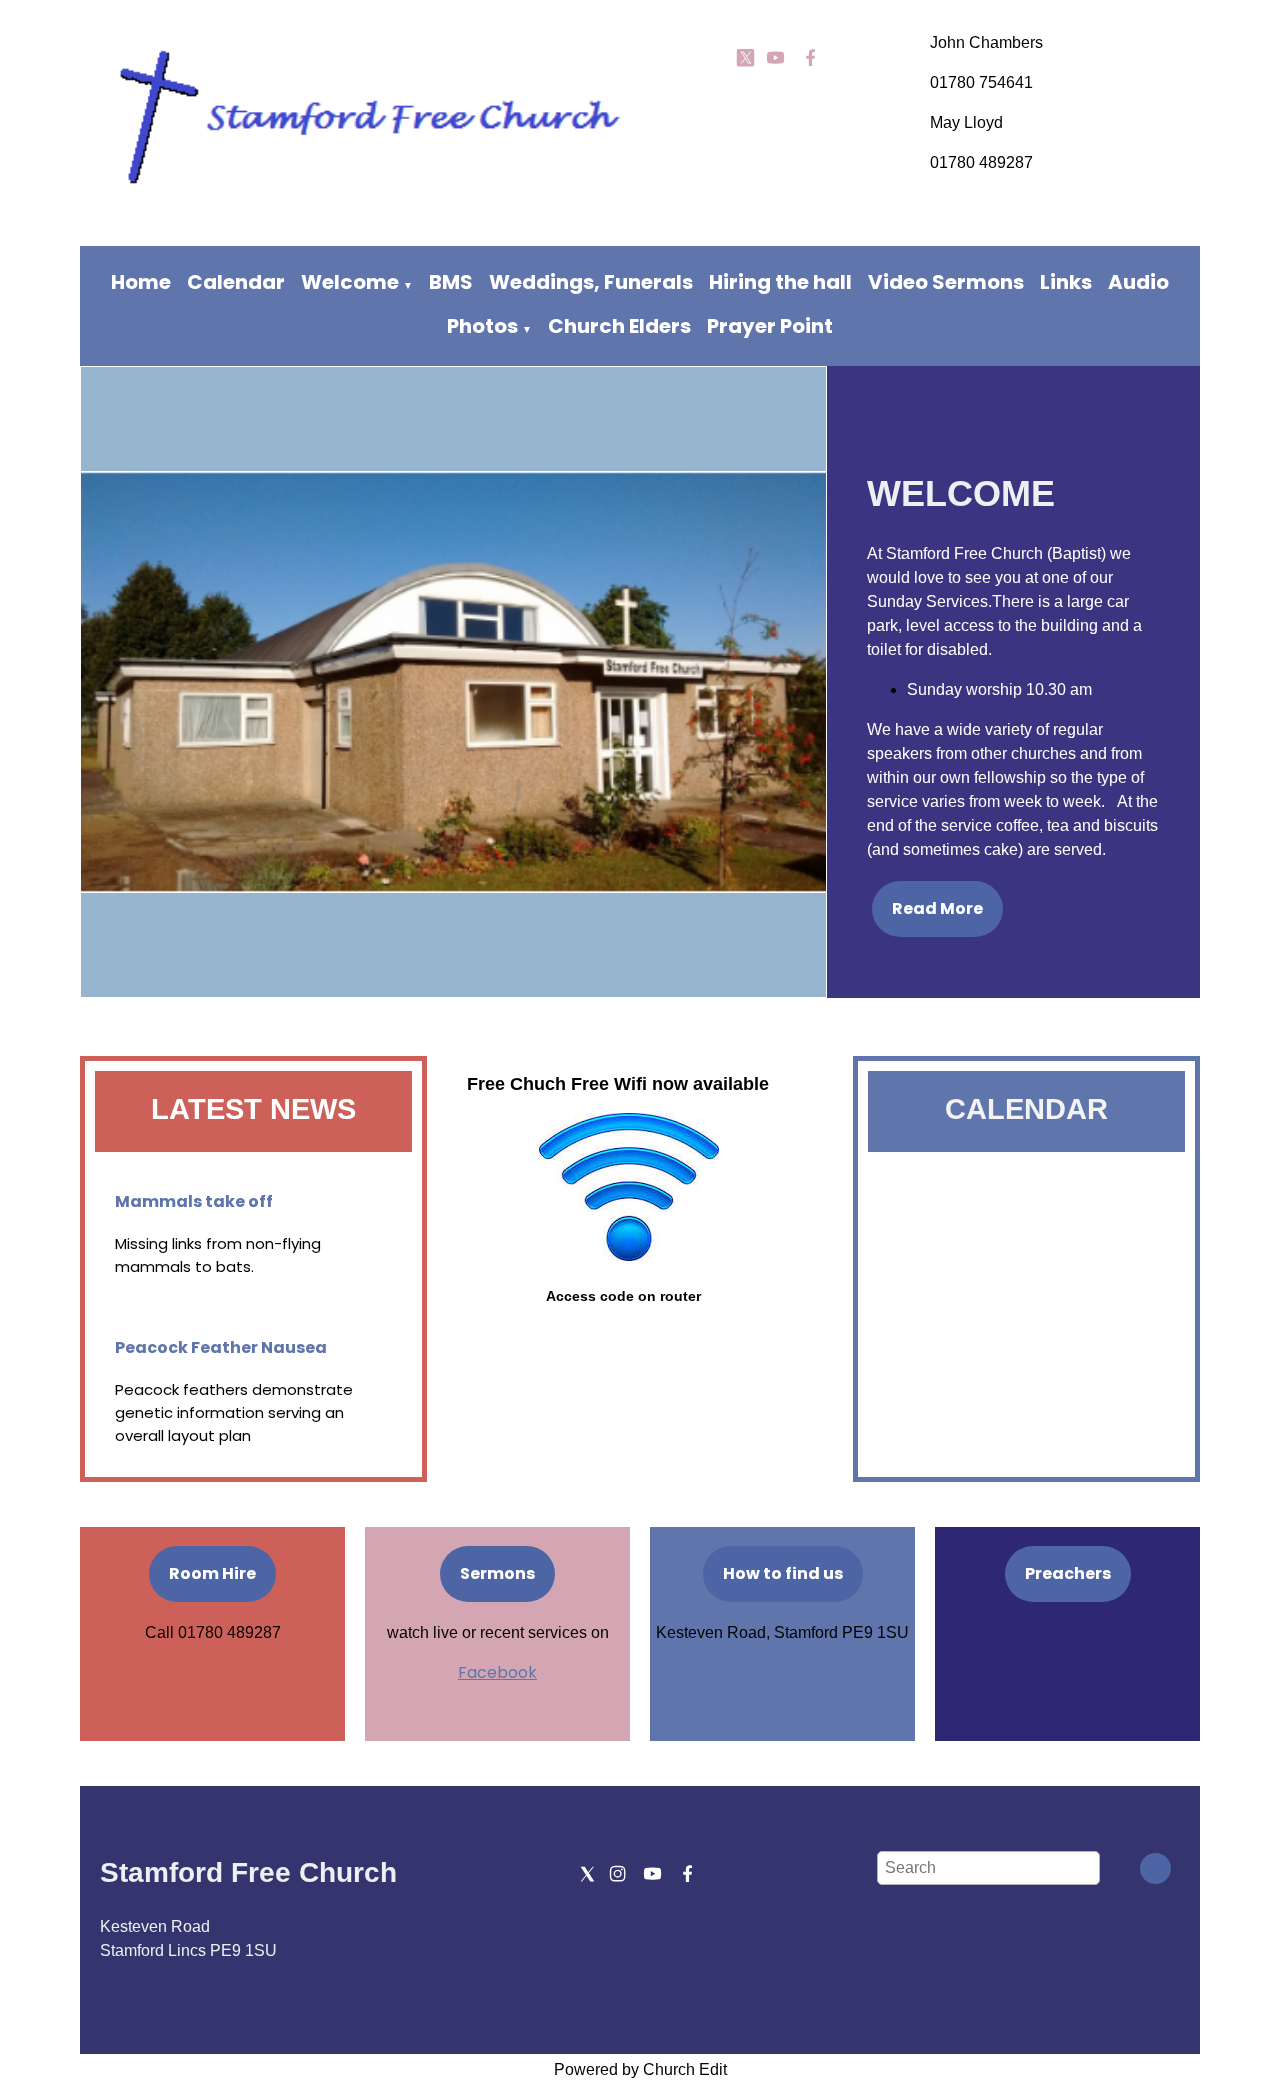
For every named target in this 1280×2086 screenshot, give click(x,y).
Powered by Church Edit (640, 2069)
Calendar (236, 282)
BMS (451, 282)
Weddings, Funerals (591, 282)
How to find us (783, 1573)
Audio (1138, 282)
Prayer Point (770, 326)
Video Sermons (946, 282)
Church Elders (619, 326)
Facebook (497, 1672)
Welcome (350, 282)
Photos (482, 326)
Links (1066, 282)
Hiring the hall (780, 282)
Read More (937, 908)
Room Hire (212, 1573)
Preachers (1068, 1573)
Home (141, 282)
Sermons (497, 1573)
